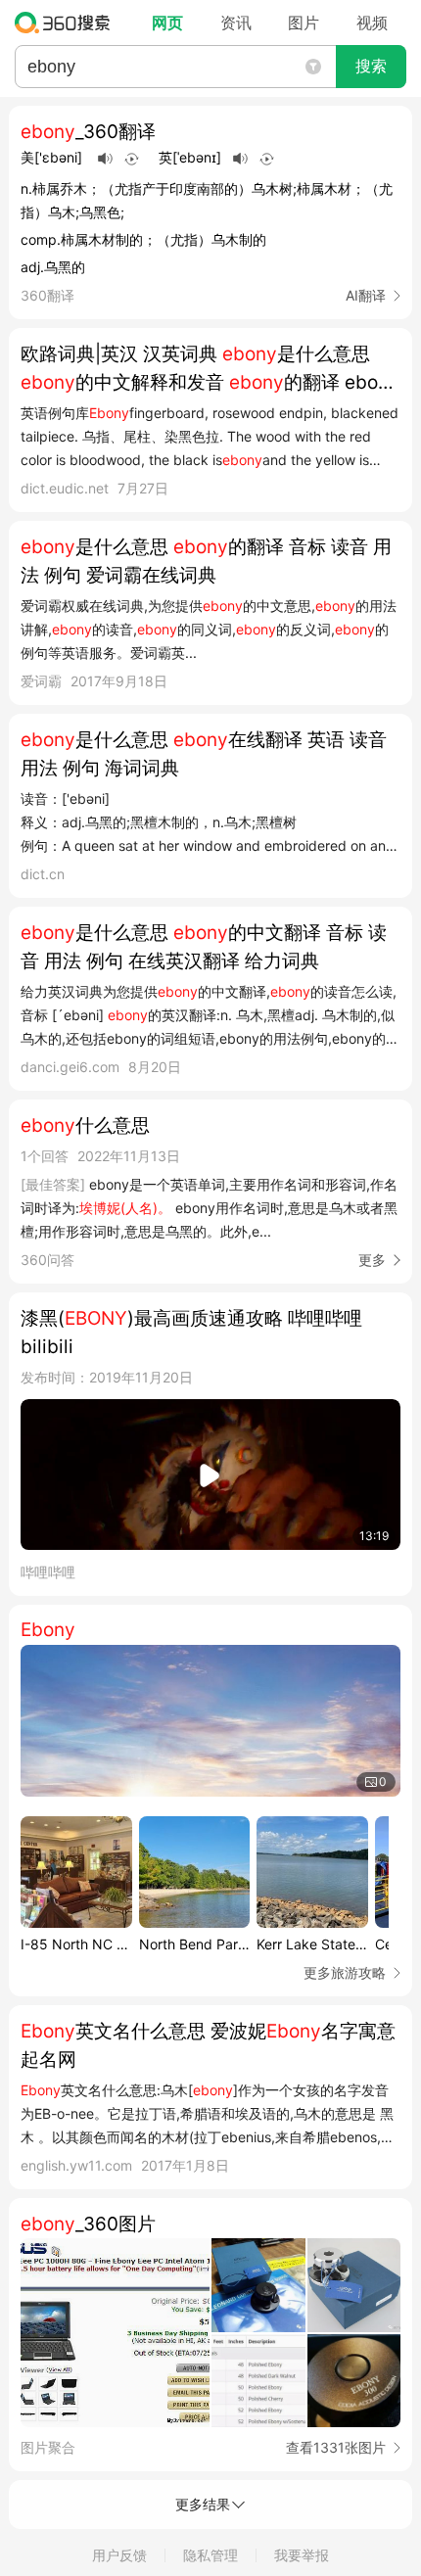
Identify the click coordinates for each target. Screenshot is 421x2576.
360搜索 (67, 23)
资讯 (236, 23)
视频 (372, 23)
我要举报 (302, 2555)
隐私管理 (210, 2555)
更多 (372, 1260)
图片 (304, 23)
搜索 (371, 66)
